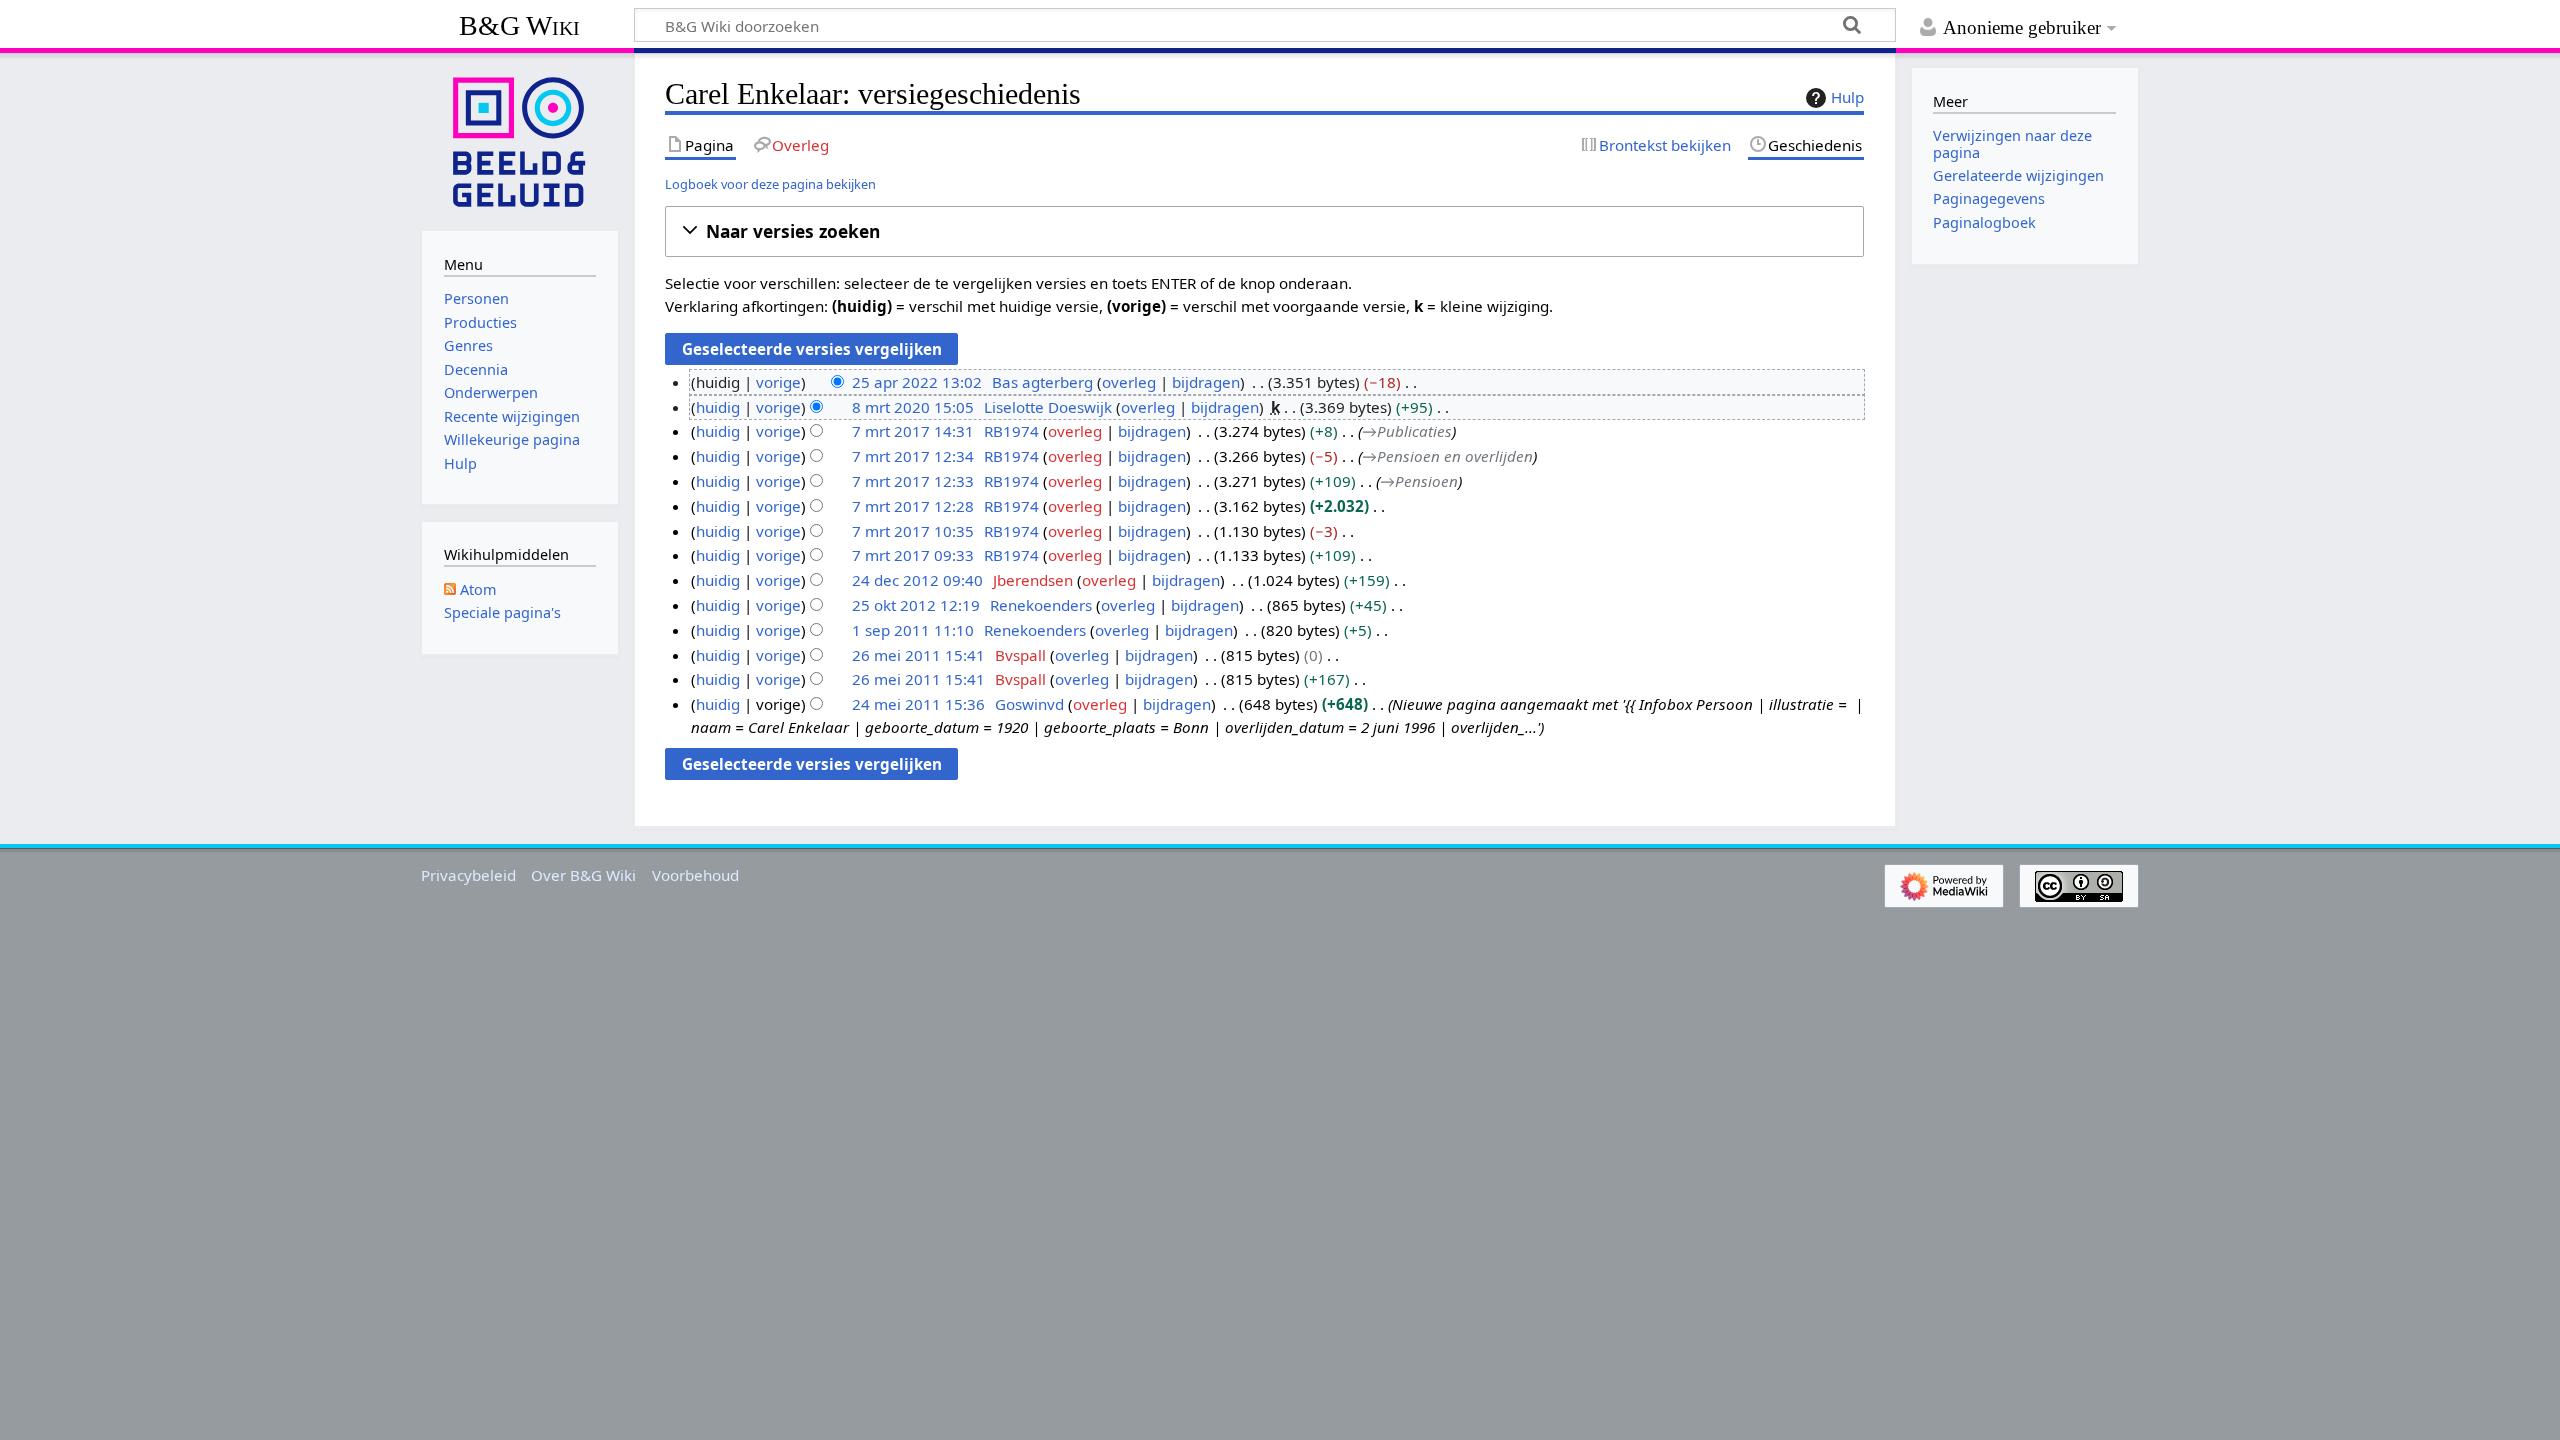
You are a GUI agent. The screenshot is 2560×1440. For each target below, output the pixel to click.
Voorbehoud (695, 875)
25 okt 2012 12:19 (916, 605)
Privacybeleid (468, 875)
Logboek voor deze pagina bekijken (770, 184)
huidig (718, 407)
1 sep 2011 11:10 (913, 630)
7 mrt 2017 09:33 (913, 555)
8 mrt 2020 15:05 (913, 407)
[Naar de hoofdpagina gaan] (520, 140)
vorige (778, 382)
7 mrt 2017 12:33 (913, 481)
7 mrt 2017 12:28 (913, 506)
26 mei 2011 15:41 (918, 655)
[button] (1264, 231)
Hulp (1847, 97)
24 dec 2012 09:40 (917, 580)
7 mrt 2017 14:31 (913, 431)
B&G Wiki (519, 25)
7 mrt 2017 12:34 (913, 456)
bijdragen (1206, 382)
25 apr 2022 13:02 (917, 382)
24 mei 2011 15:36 (918, 704)
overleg (1129, 382)
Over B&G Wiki (583, 875)
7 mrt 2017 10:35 (913, 531)
